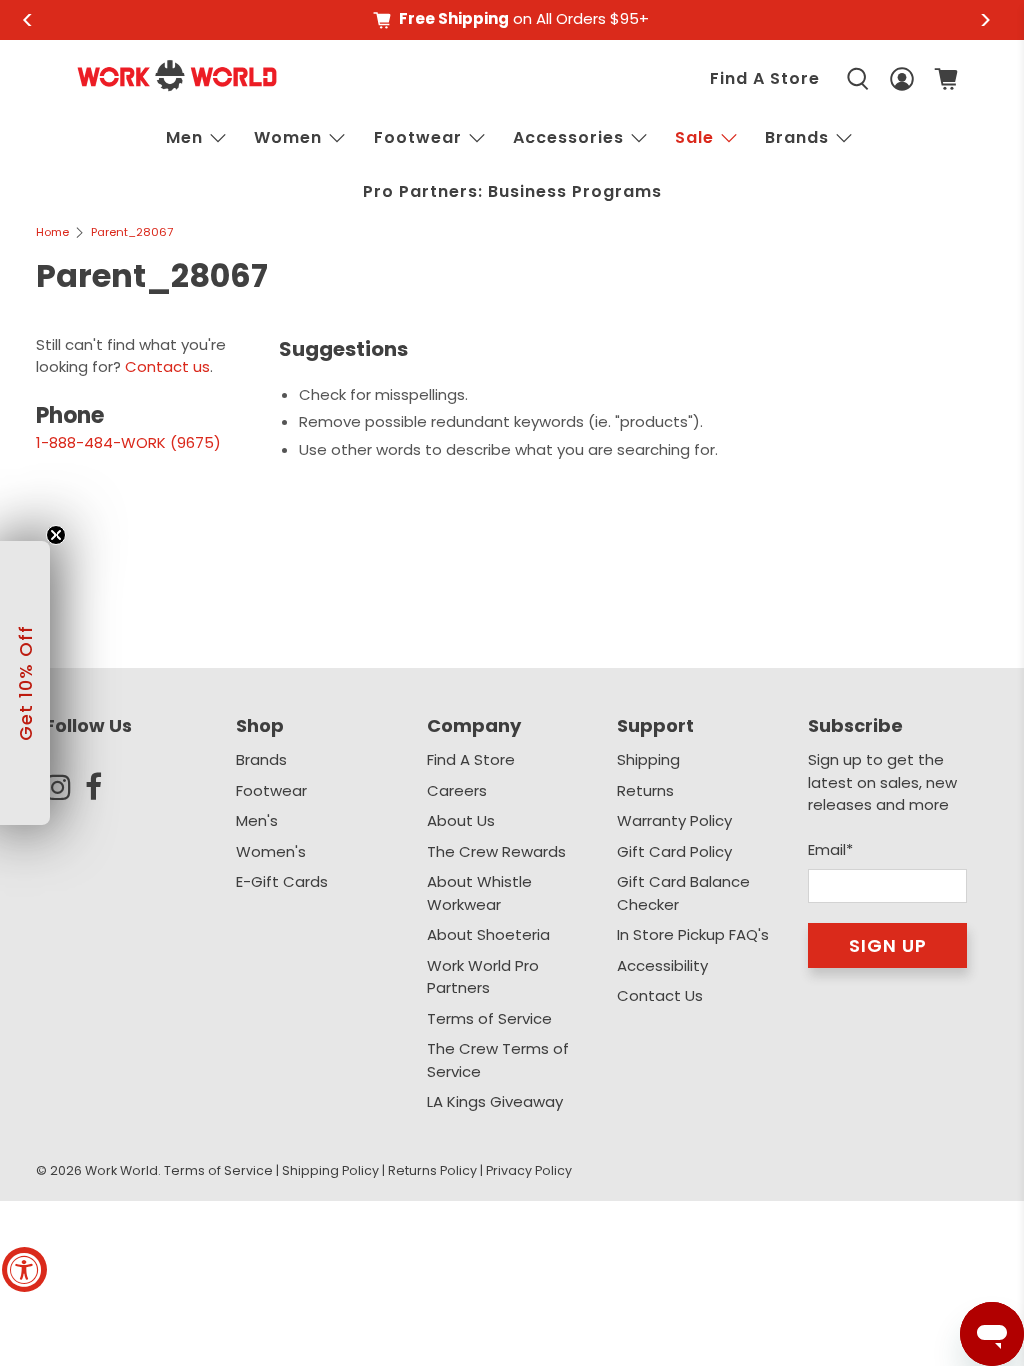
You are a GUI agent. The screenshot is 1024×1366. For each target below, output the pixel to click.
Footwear (418, 137)
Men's (257, 820)
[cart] (946, 79)
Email (830, 849)
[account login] (902, 79)
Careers (457, 790)
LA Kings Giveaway (495, 1101)
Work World (121, 1170)
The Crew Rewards (496, 851)
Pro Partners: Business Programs (512, 191)
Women (288, 137)
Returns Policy (432, 1170)
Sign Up (888, 945)
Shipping (648, 759)
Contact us (167, 366)
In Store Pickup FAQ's (693, 934)
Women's (271, 851)
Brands (261, 759)
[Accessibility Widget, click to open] (24, 1269)
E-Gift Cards (282, 881)
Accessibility (662, 965)
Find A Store (765, 78)
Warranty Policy (674, 820)
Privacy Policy (529, 1170)
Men (184, 137)
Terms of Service (489, 1018)
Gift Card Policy (674, 851)
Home (52, 232)
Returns (645, 790)
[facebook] (105, 787)
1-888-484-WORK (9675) (128, 442)
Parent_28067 (132, 232)
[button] (25, 683)
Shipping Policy (330, 1170)
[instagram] (65, 787)
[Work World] (177, 75)
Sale (694, 137)
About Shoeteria (488, 934)
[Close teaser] (56, 535)
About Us (461, 820)
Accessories (568, 137)
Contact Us (660, 995)
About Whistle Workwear (479, 893)
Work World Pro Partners (483, 977)
